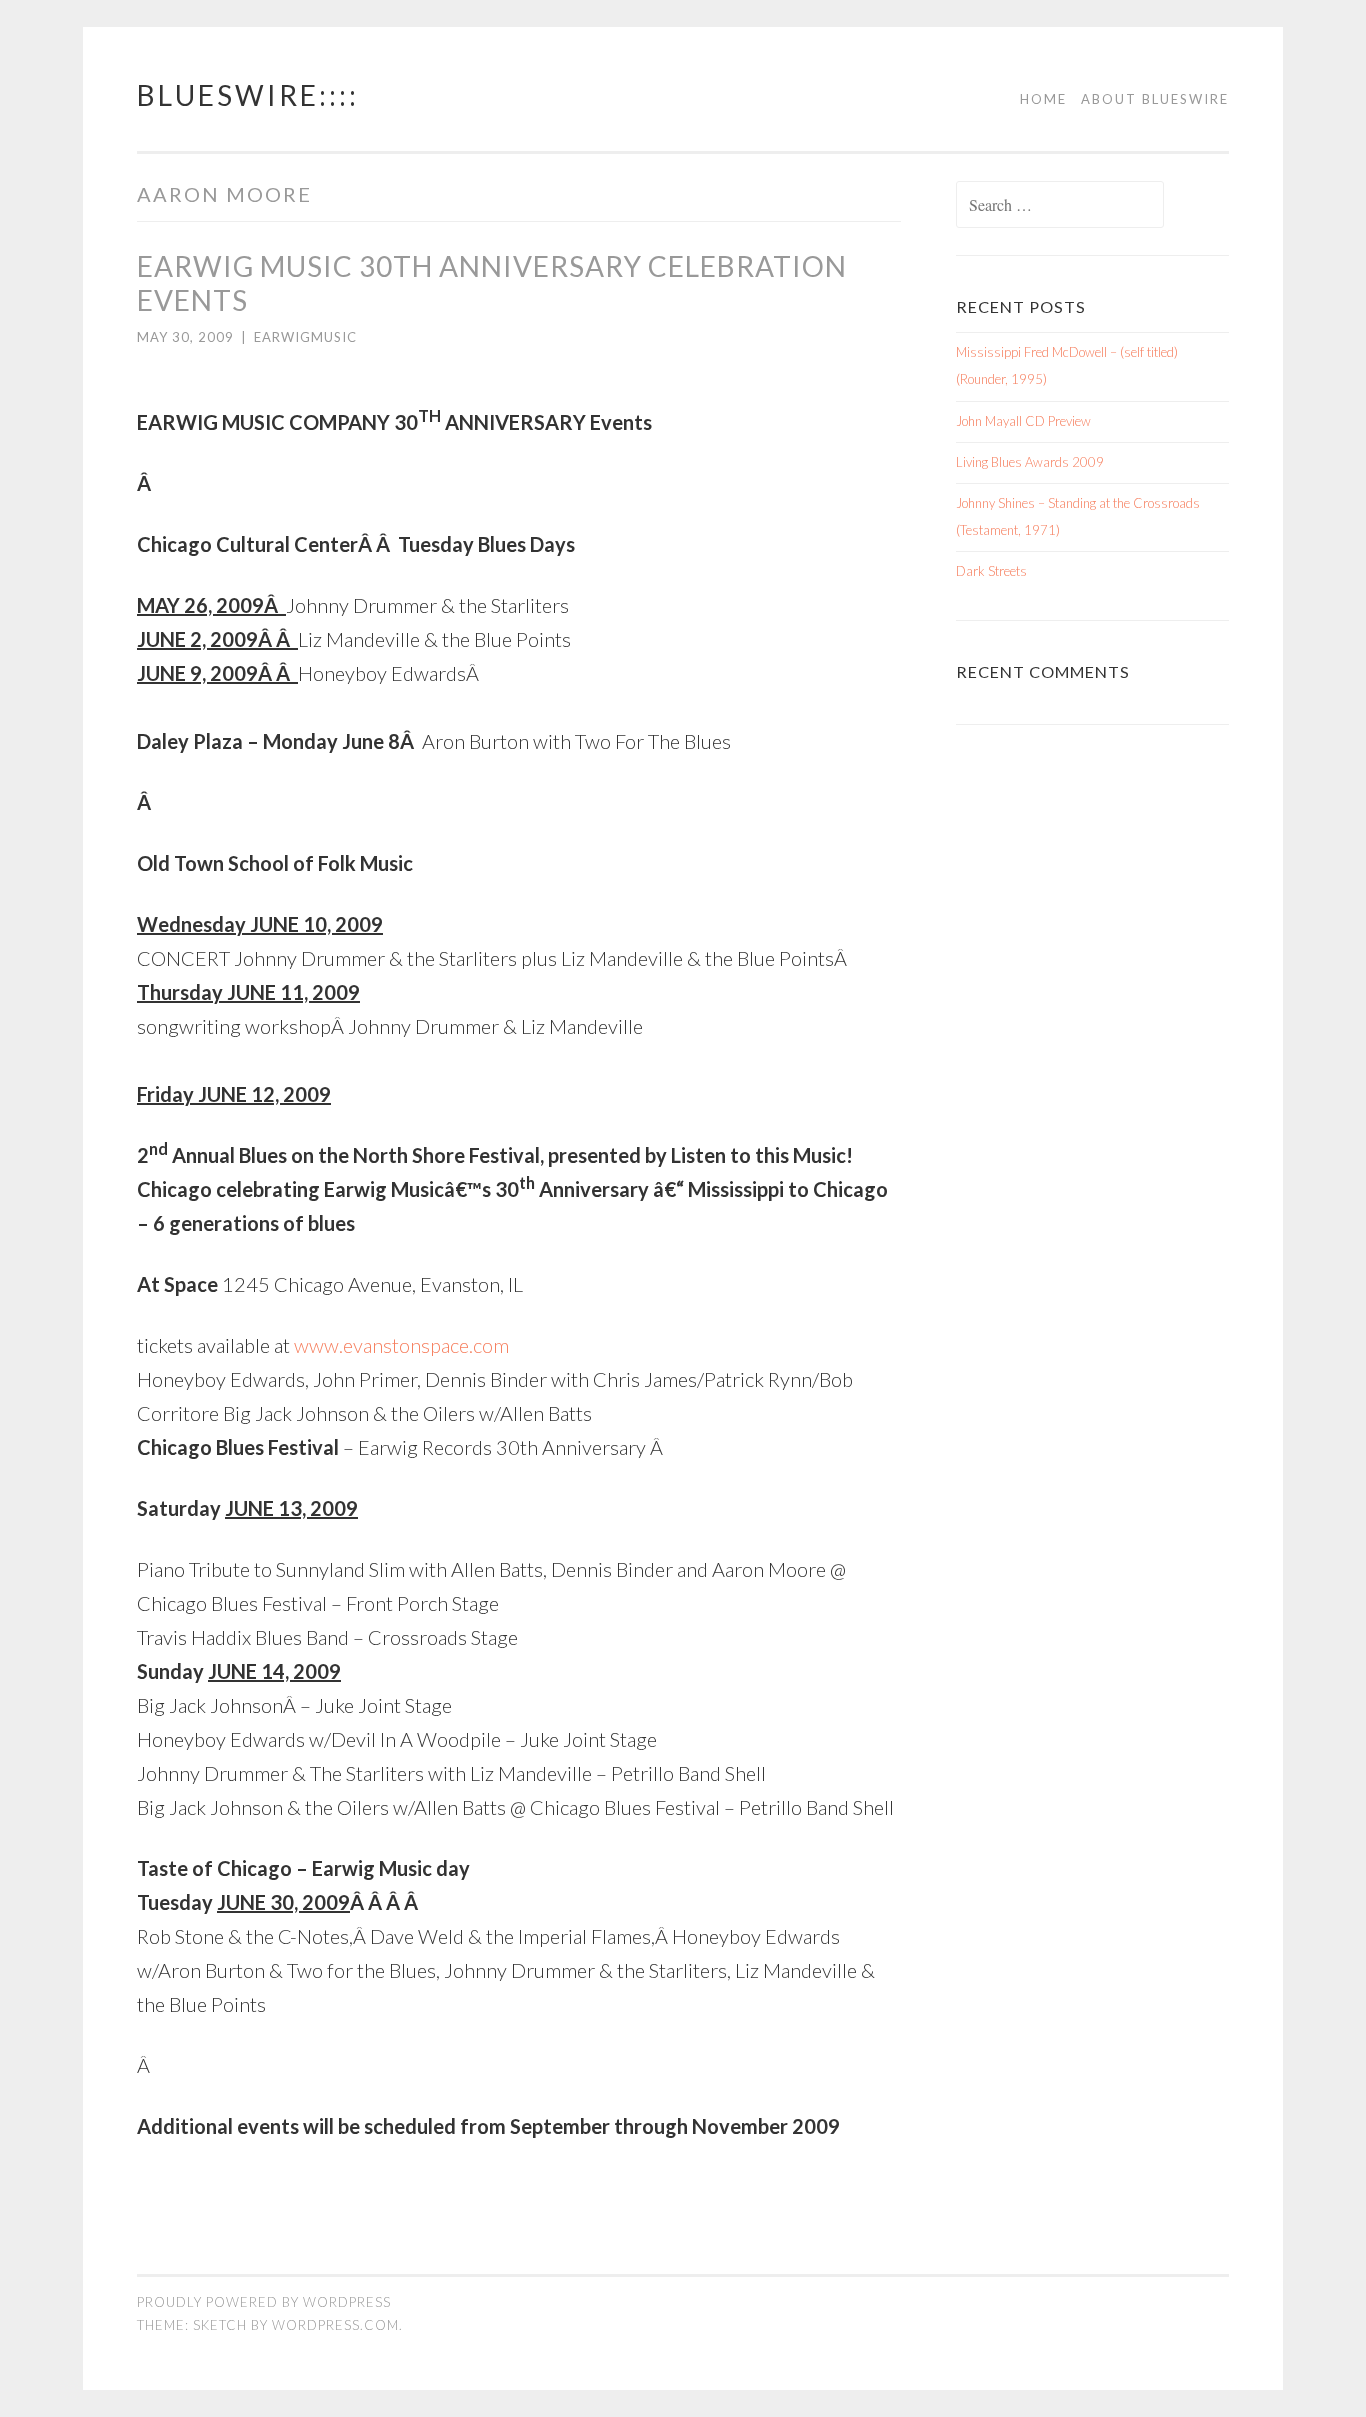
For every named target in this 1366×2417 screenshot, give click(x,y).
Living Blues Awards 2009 (1030, 462)
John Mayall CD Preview (1023, 421)
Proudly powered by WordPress (264, 2302)
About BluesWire (1155, 99)
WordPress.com (335, 2325)
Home (1043, 99)
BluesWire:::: (248, 95)
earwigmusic (305, 337)
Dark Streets (991, 571)
